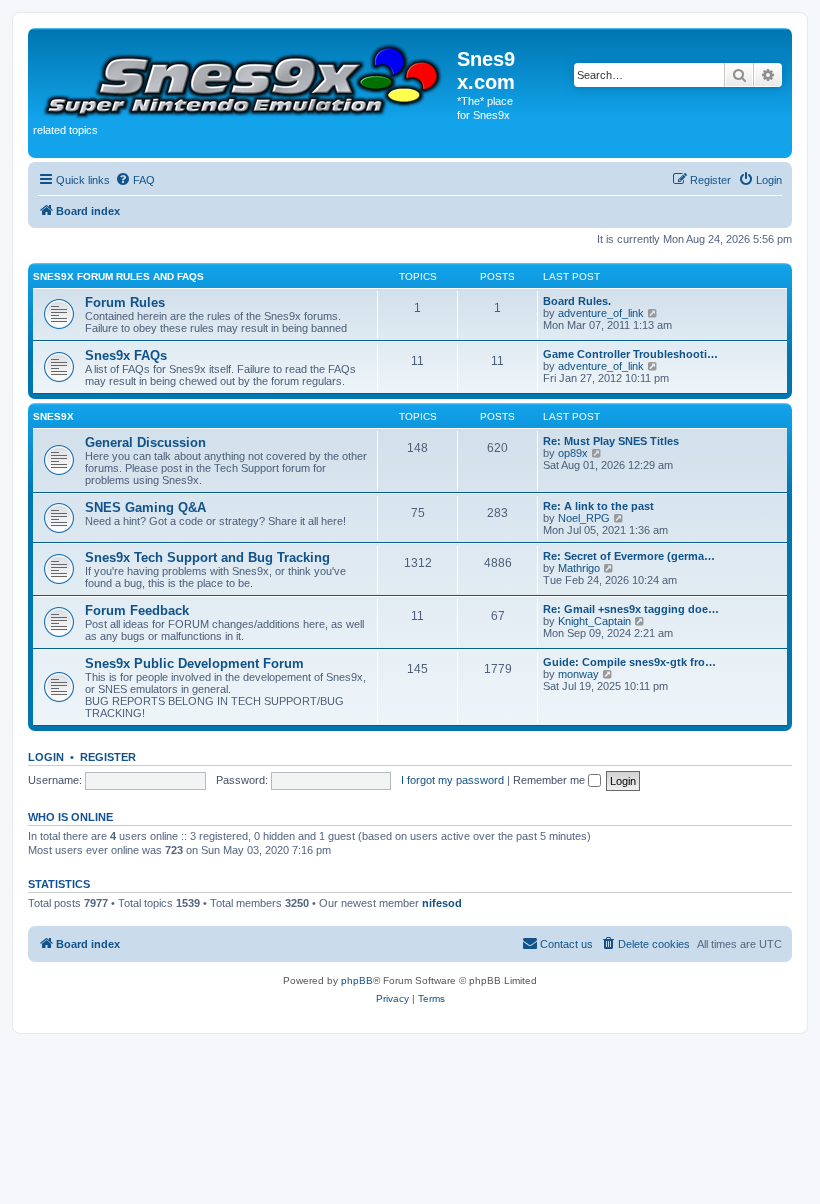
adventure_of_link (601, 313)
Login (46, 757)
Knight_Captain (594, 621)
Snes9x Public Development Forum (194, 663)
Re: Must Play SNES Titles (611, 441)
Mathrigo (579, 568)
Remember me (550, 780)
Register (108, 757)
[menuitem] (135, 180)
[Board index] (245, 77)
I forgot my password (452, 780)
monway (578, 674)
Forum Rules (125, 302)
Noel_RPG (584, 518)
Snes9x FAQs (126, 355)
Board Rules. (577, 301)
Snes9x (53, 416)
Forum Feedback (137, 610)
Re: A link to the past (598, 506)
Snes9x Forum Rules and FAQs (118, 276)
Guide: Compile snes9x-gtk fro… (629, 662)
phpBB (357, 980)
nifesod (442, 903)
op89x (573, 453)
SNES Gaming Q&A (145, 507)
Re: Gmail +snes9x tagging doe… (631, 609)
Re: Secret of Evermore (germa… (629, 556)
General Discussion (145, 442)
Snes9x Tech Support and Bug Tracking (207, 557)
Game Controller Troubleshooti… (630, 354)
